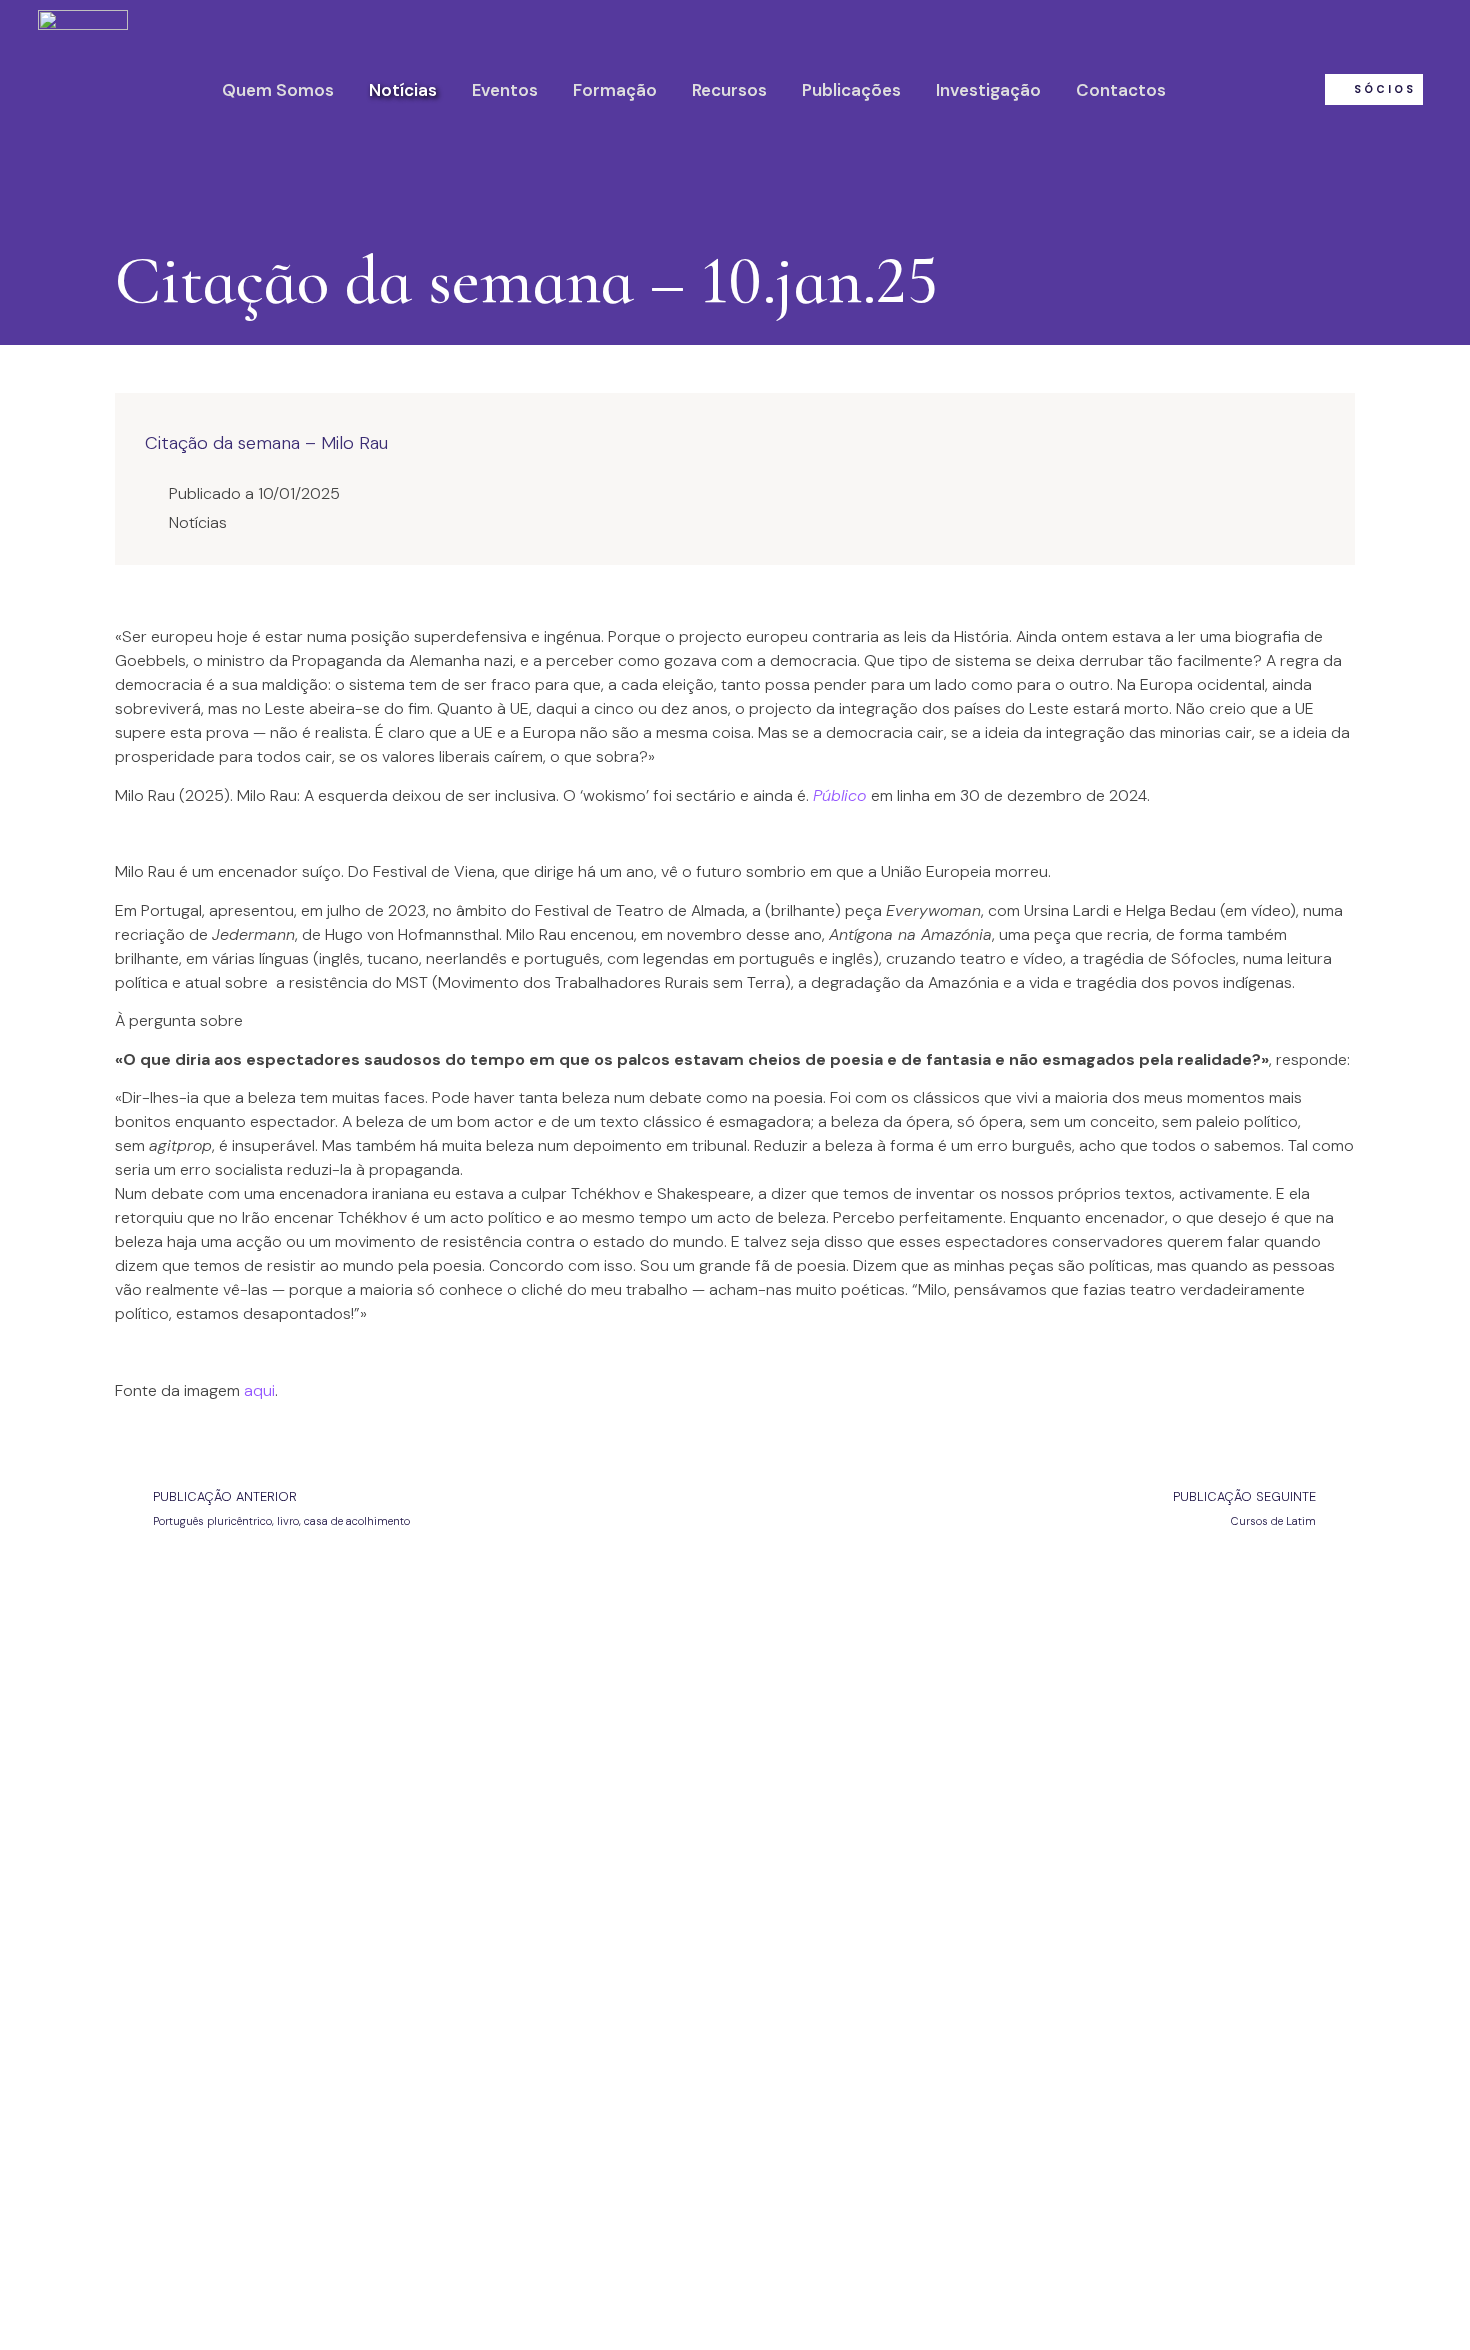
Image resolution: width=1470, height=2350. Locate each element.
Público (839, 795)
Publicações (851, 90)
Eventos (505, 90)
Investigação (988, 90)
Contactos (1121, 90)
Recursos (729, 90)
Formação (615, 90)
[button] (1374, 89)
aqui (259, 1390)
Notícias (403, 90)
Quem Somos (278, 90)
